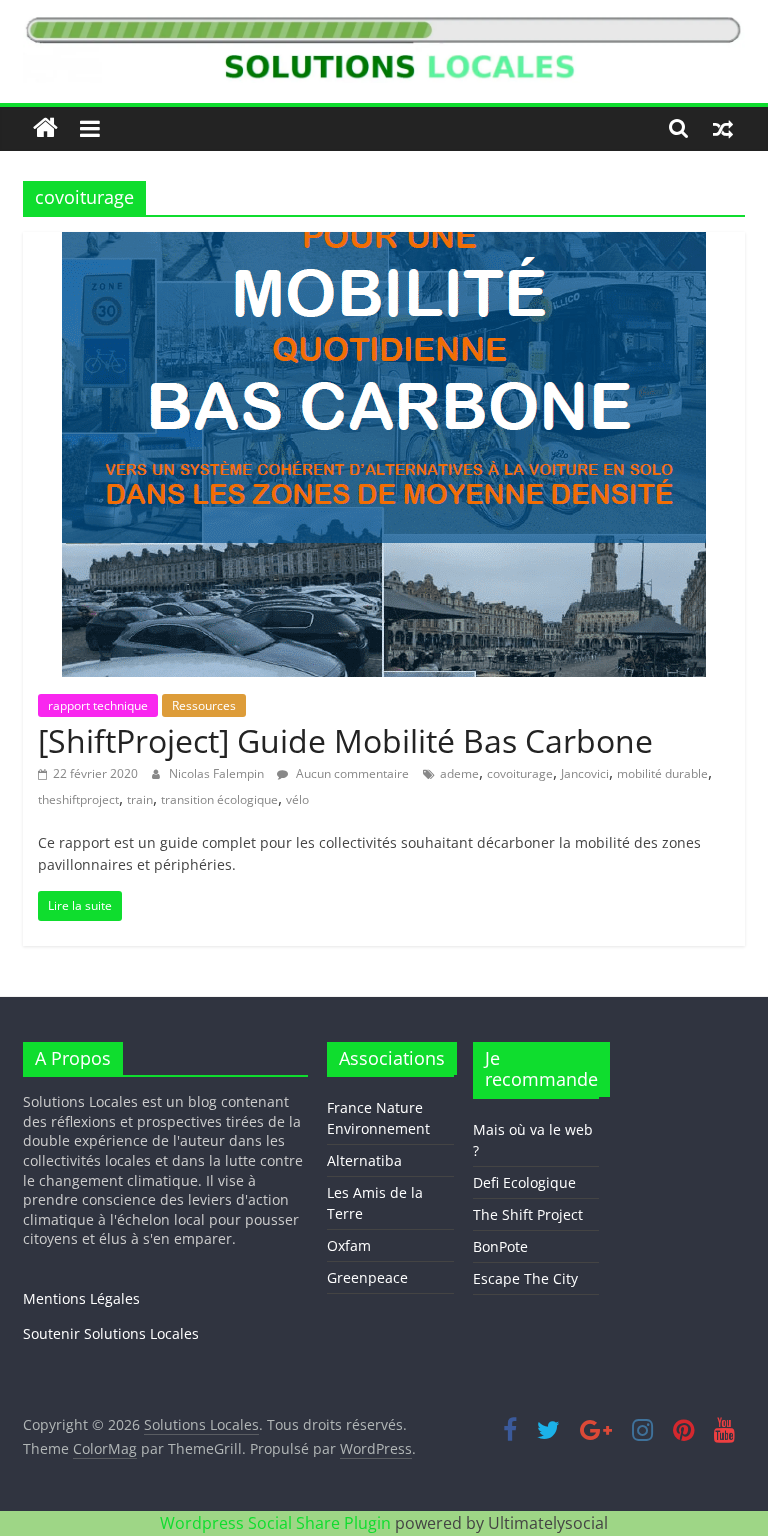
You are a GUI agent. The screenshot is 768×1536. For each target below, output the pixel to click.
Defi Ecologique (524, 1182)
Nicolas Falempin (218, 773)
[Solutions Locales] (45, 128)
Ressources (204, 705)
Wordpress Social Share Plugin (277, 1523)
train (140, 799)
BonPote (500, 1246)
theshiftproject (78, 799)
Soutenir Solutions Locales (111, 1333)
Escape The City (525, 1278)
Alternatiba (364, 1160)
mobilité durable (662, 773)
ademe (459, 773)
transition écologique (219, 799)
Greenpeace (367, 1277)
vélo (297, 799)
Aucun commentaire (351, 773)
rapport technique (98, 705)
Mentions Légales (81, 1298)
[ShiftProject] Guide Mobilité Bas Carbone (345, 740)
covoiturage (520, 773)
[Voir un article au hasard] (723, 128)
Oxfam (349, 1245)
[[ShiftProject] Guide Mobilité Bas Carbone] (384, 244)
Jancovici (585, 773)
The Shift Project (528, 1214)
